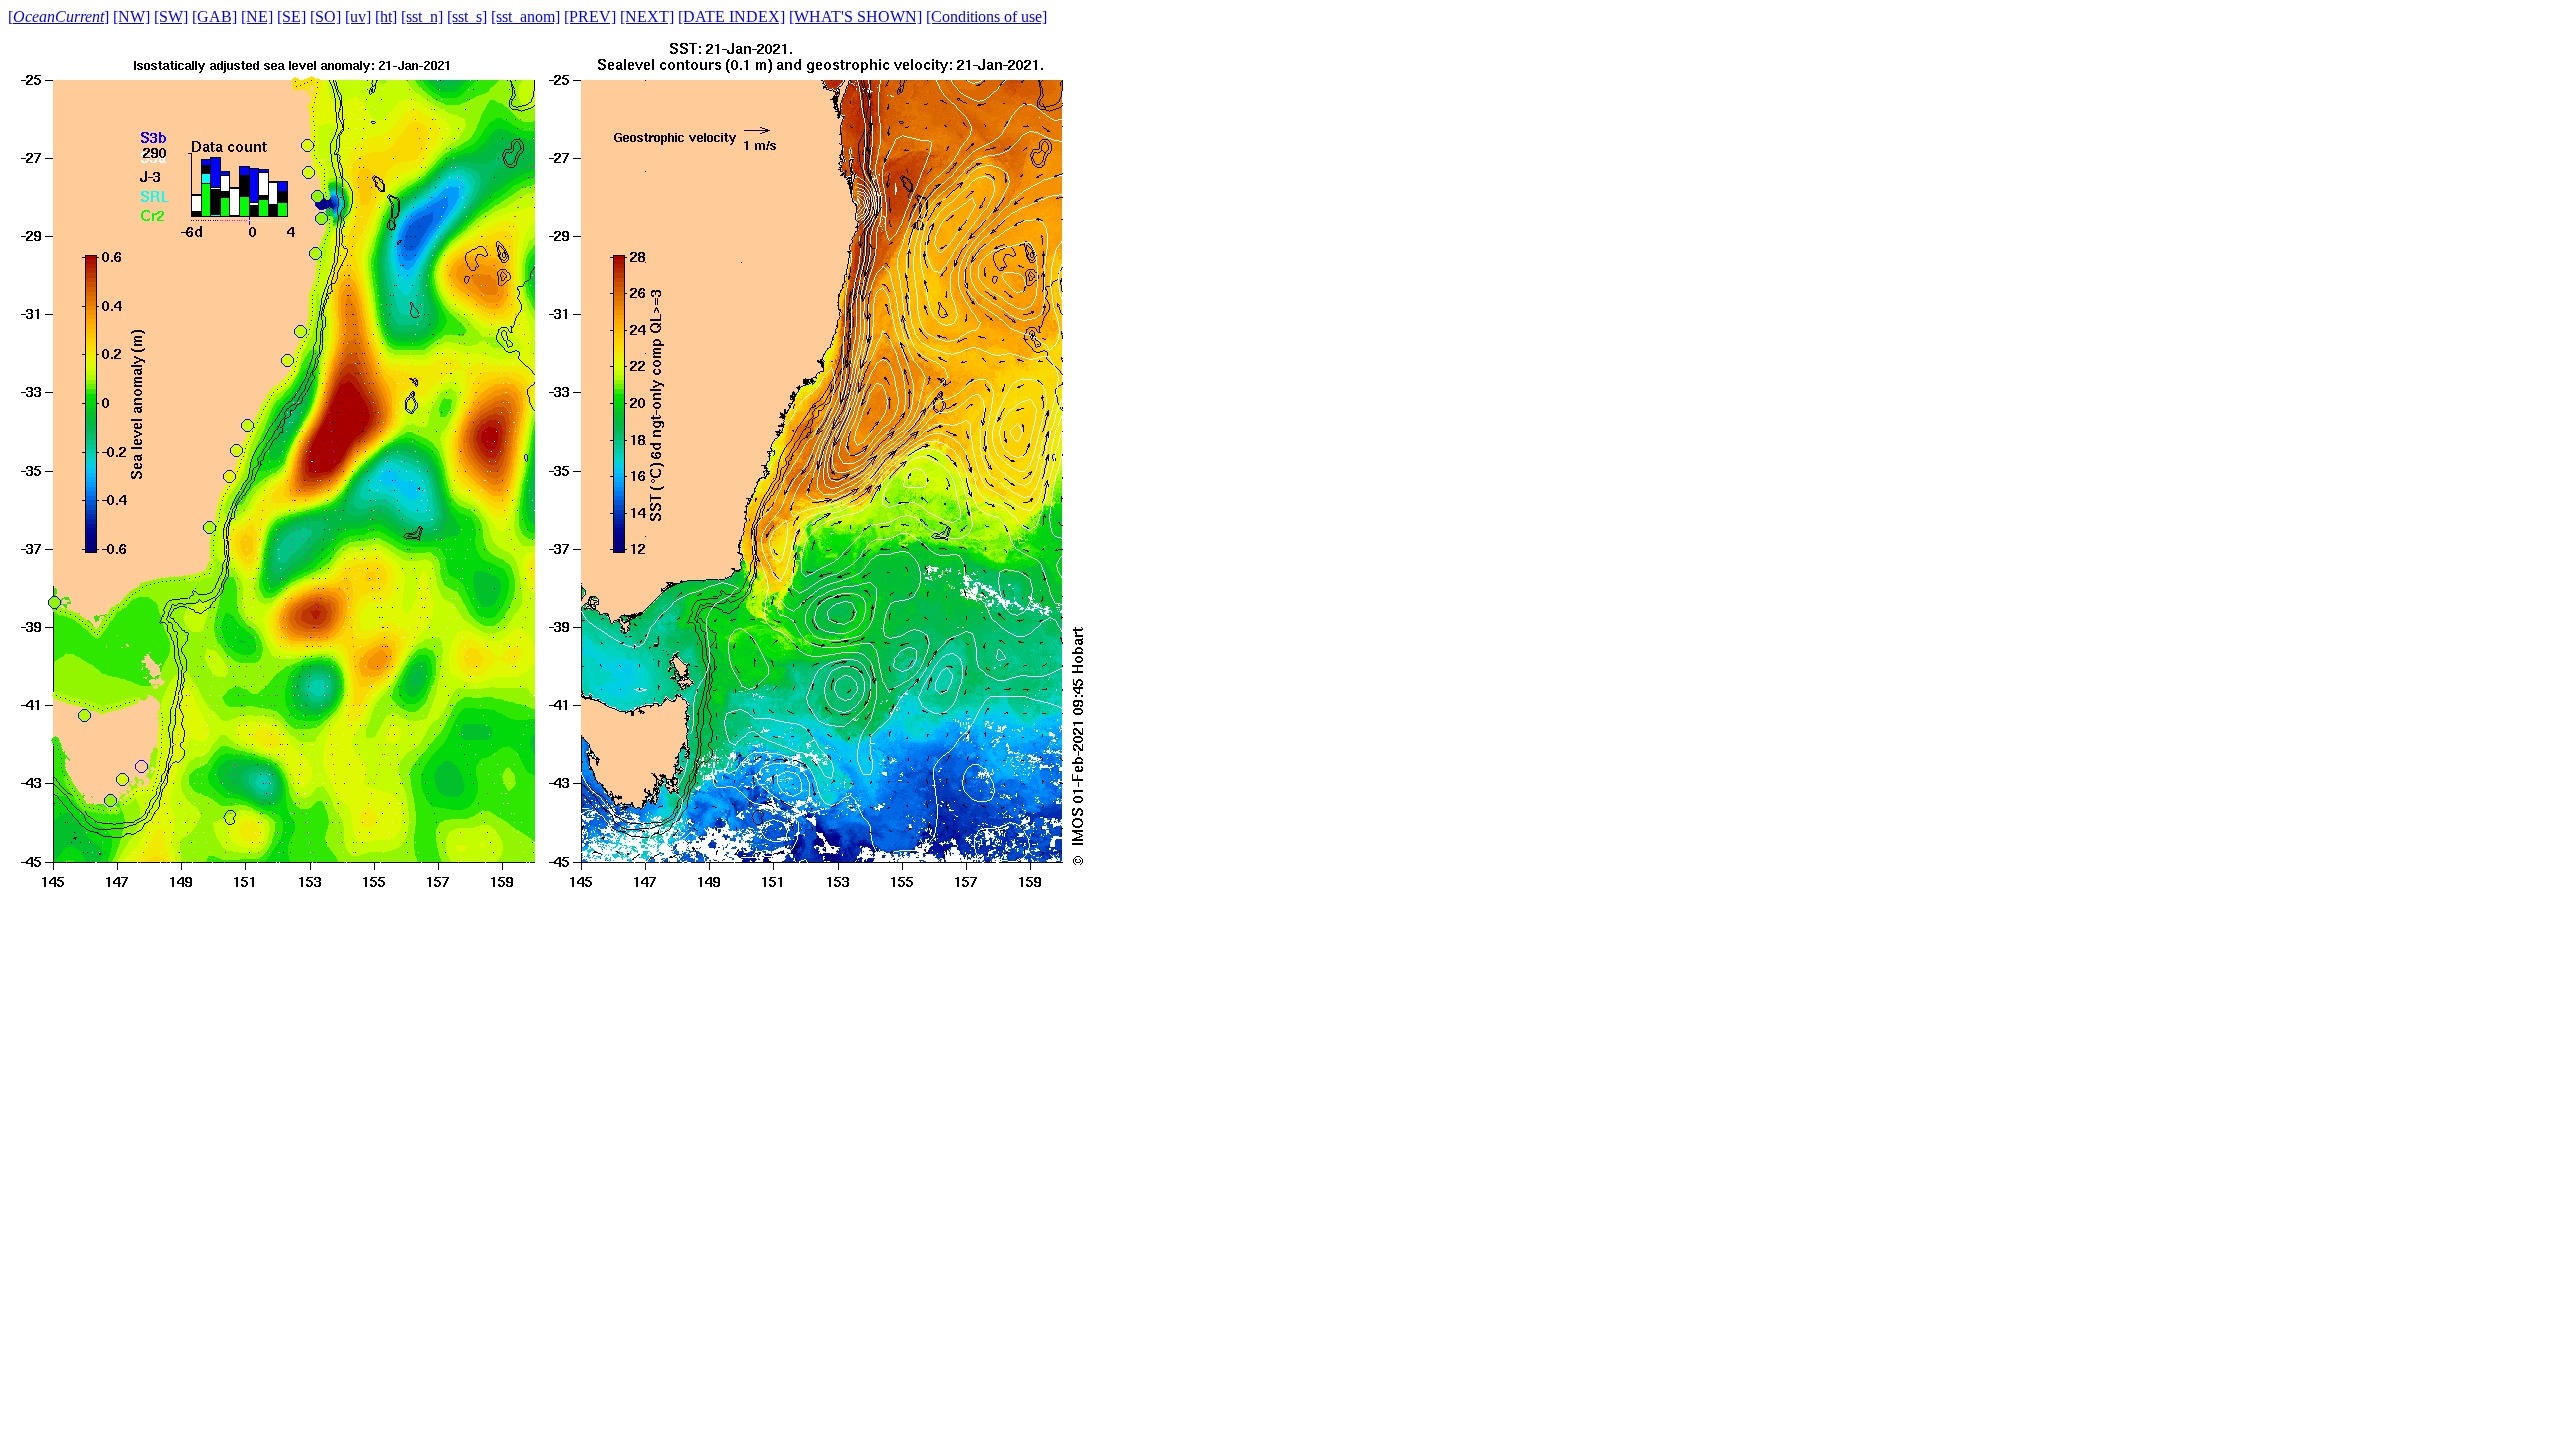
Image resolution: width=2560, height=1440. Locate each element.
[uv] (358, 16)
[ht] (386, 16)
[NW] (131, 16)
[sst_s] (467, 16)
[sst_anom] (525, 16)
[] (58, 16)
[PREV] (590, 16)
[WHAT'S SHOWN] (855, 16)
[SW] (171, 16)
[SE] (291, 16)
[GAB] (214, 16)
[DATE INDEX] (731, 16)
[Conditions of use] (986, 16)
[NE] (257, 16)
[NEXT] (647, 16)
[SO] (325, 16)
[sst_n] (422, 16)
